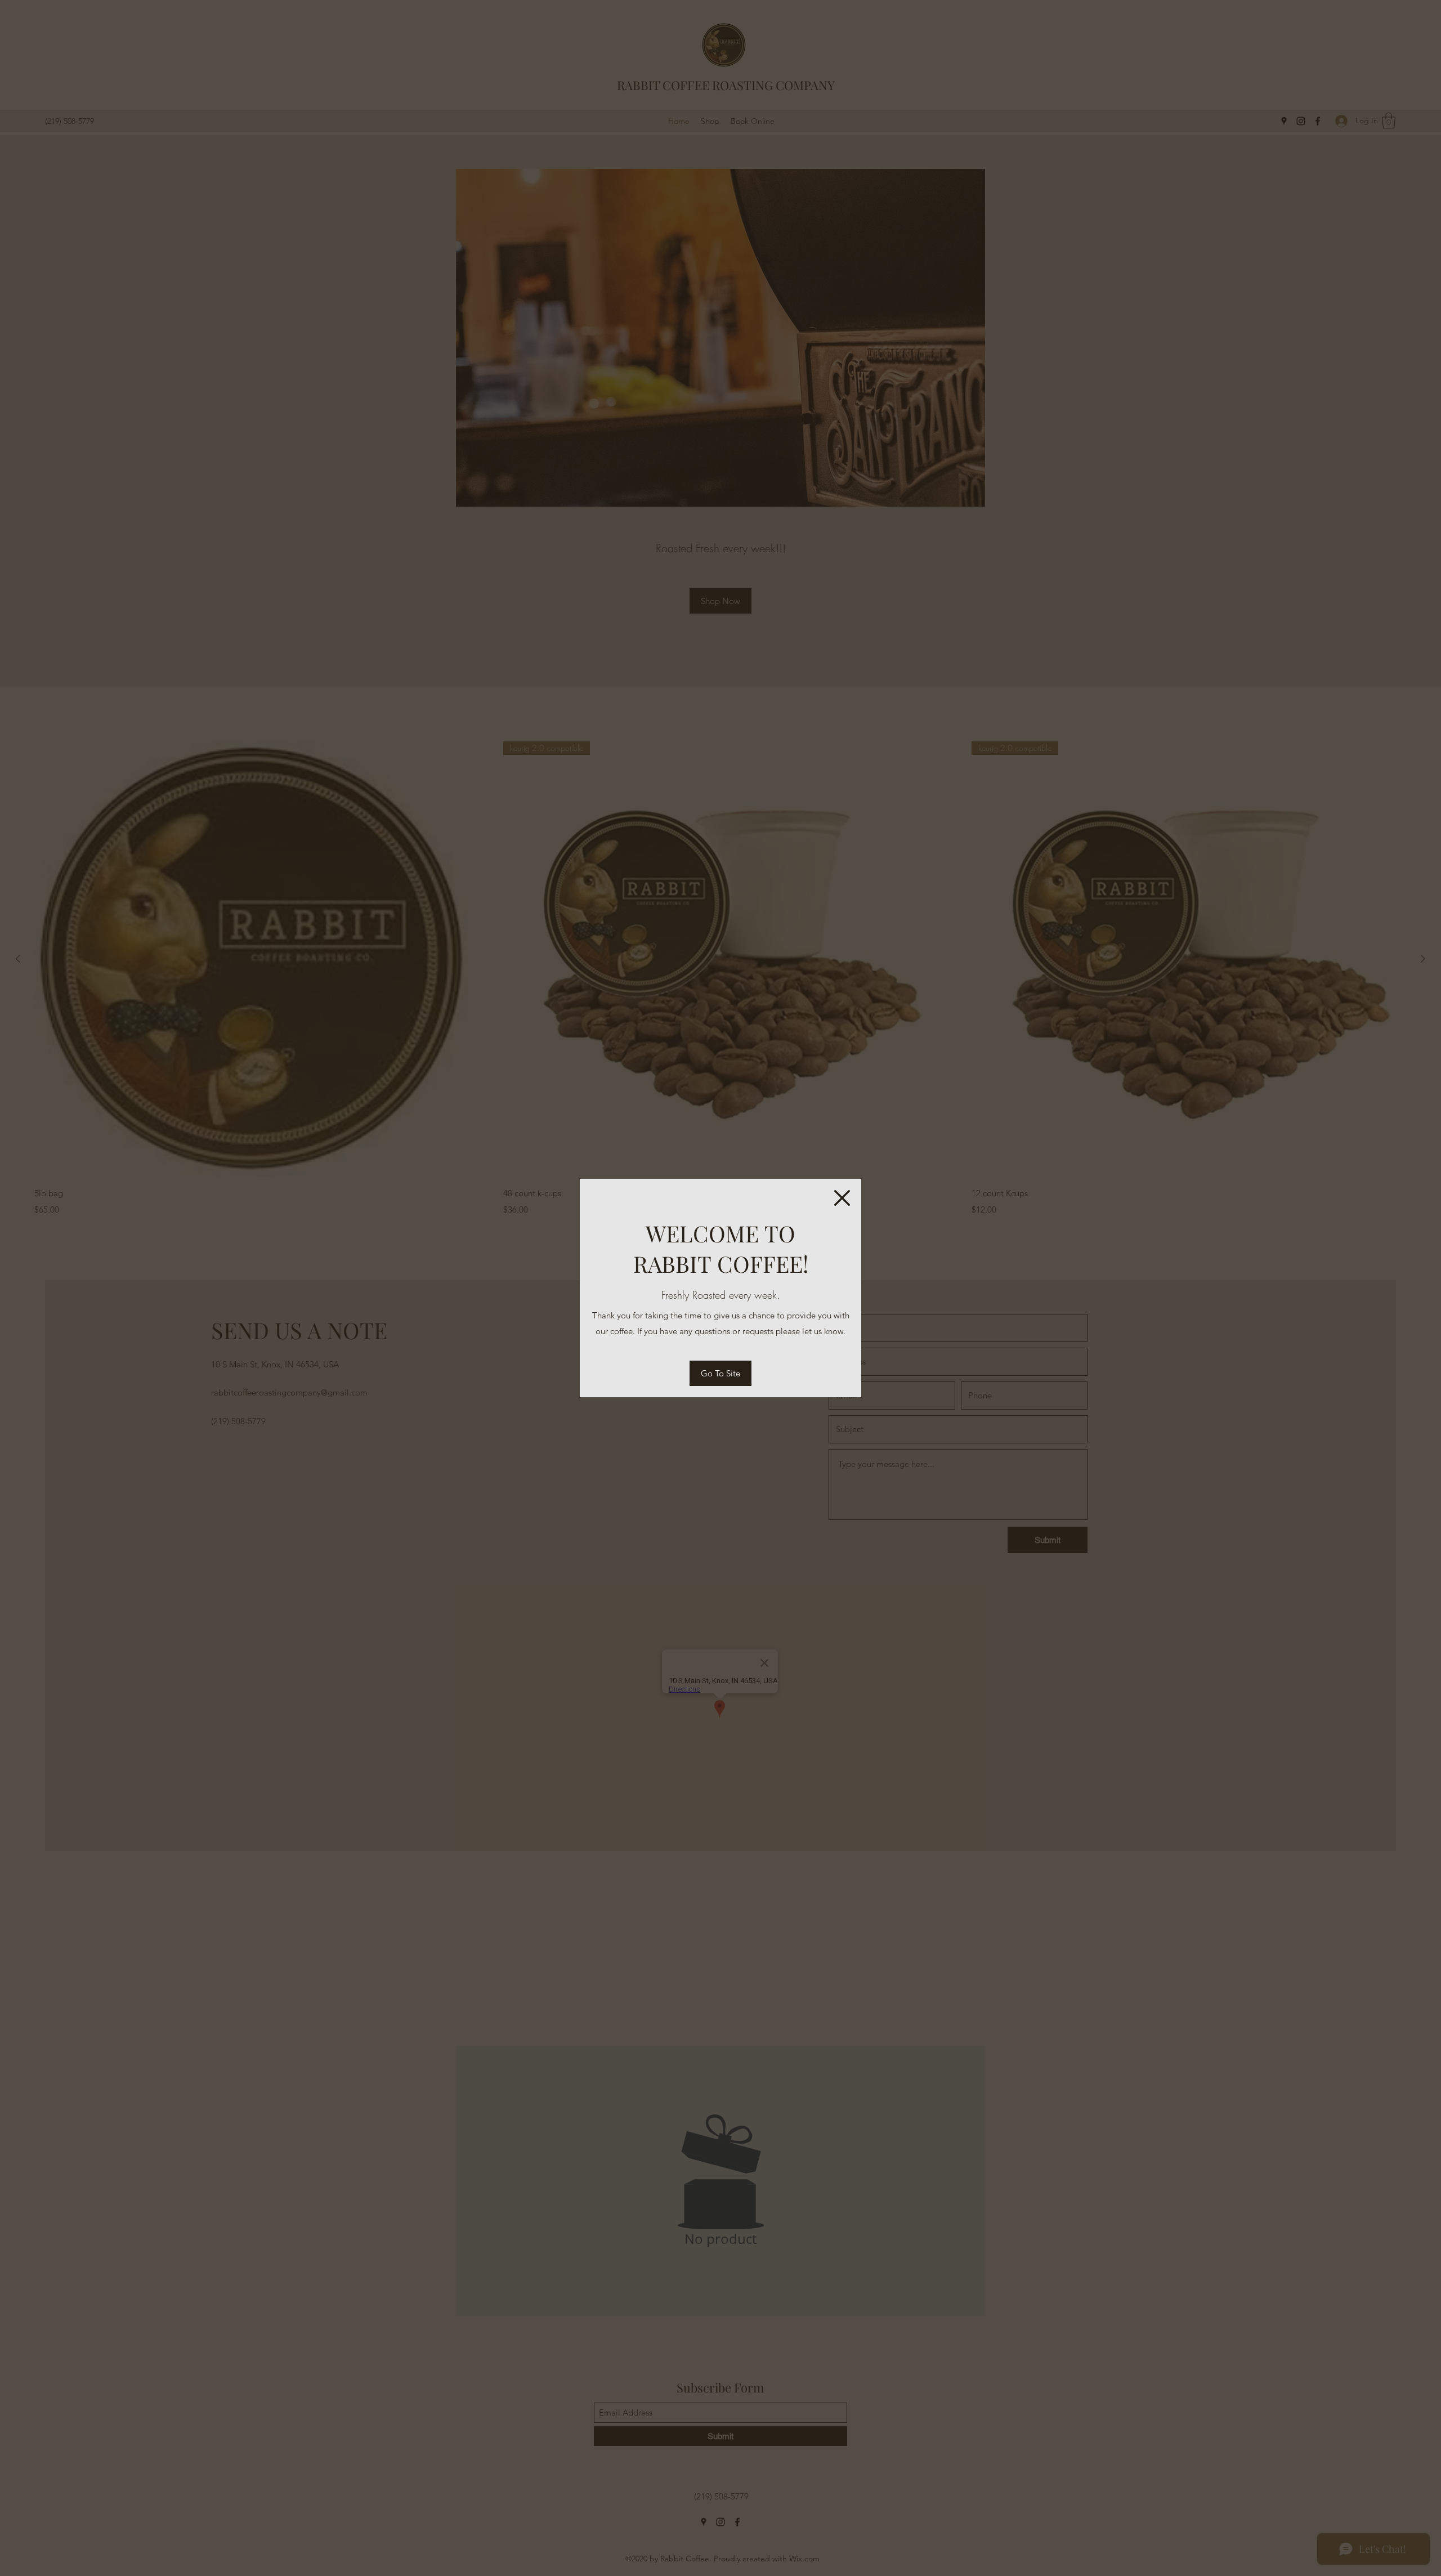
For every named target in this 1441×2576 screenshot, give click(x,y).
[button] (842, 1198)
